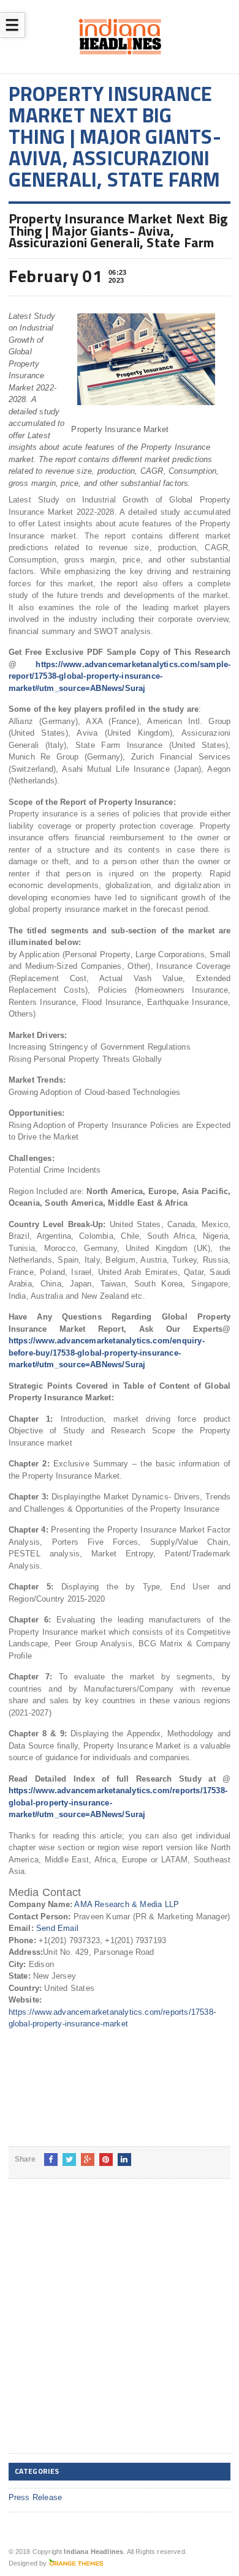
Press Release (36, 2497)
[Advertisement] (120, 2326)
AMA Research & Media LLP (127, 1904)
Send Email (57, 1928)
